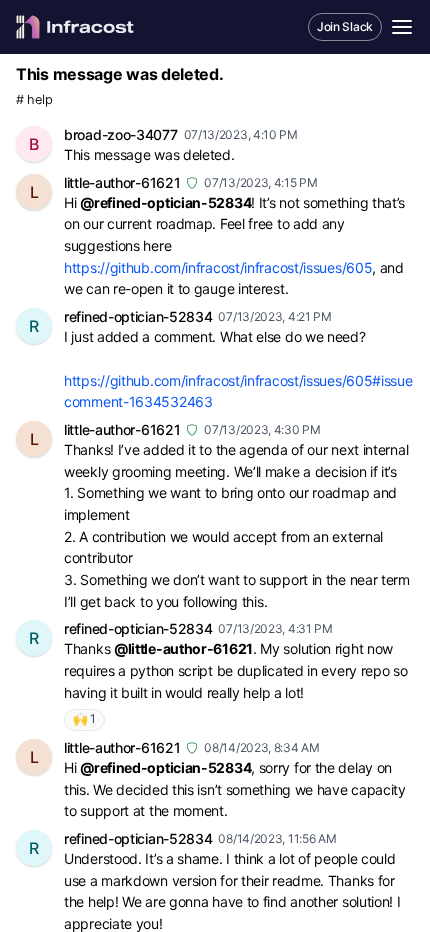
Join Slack (345, 26)
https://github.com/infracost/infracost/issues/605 (218, 267)
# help (34, 99)
